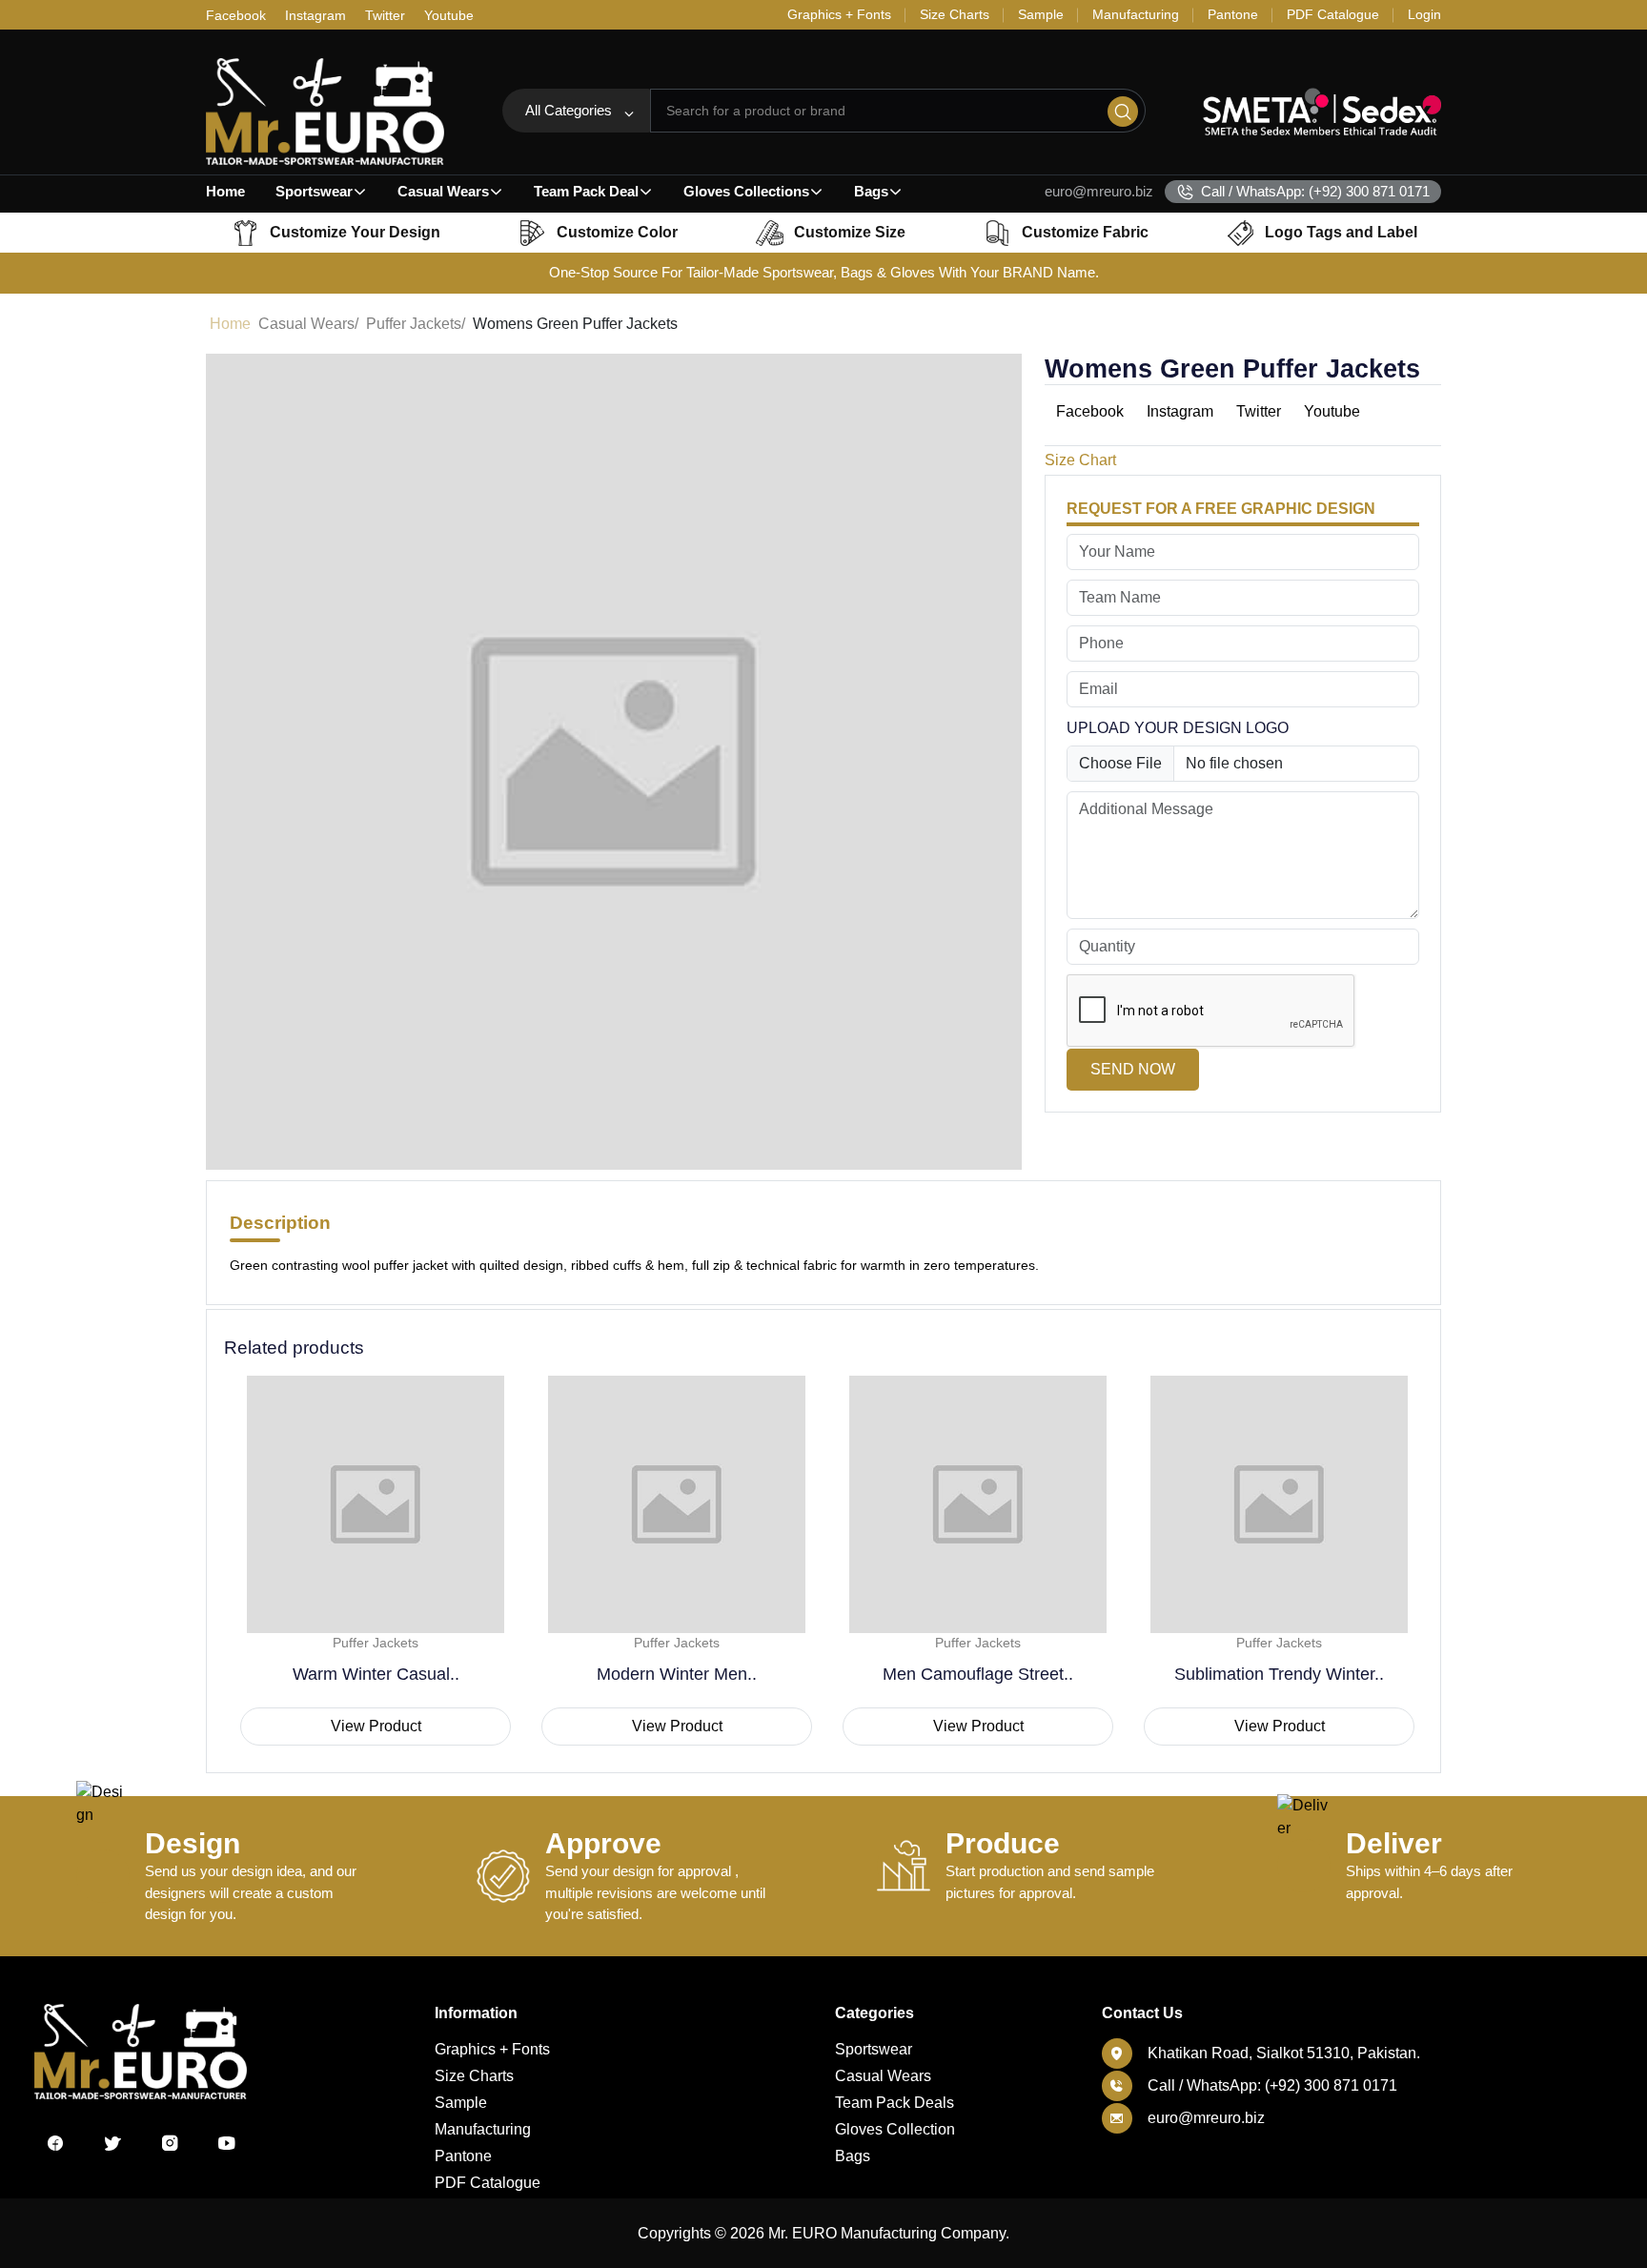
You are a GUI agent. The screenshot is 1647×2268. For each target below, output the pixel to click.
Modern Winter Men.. (677, 1674)
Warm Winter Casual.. (376, 1674)
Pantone (463, 2156)
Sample (461, 2103)
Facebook (236, 15)
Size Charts (474, 2076)
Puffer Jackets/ (416, 324)
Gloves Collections (746, 191)
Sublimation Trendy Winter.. (1279, 1674)
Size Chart (1080, 460)
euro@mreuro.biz (1099, 191)
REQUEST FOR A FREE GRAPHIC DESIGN (1221, 509)
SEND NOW (1133, 1069)
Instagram (315, 15)
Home (225, 191)
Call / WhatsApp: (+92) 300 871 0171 (1315, 191)
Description (280, 1223)
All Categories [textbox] (569, 110)
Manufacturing (483, 2129)
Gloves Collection (895, 2129)
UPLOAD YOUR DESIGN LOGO (1178, 728)
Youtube (449, 15)
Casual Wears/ (308, 324)
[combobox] (576, 111)
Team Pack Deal (586, 191)
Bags (871, 191)
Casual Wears (443, 191)
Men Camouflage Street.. (978, 1674)
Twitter (385, 15)
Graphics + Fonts (492, 2049)
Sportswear (314, 191)
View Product (376, 1726)
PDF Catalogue (488, 2183)
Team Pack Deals (895, 2103)
